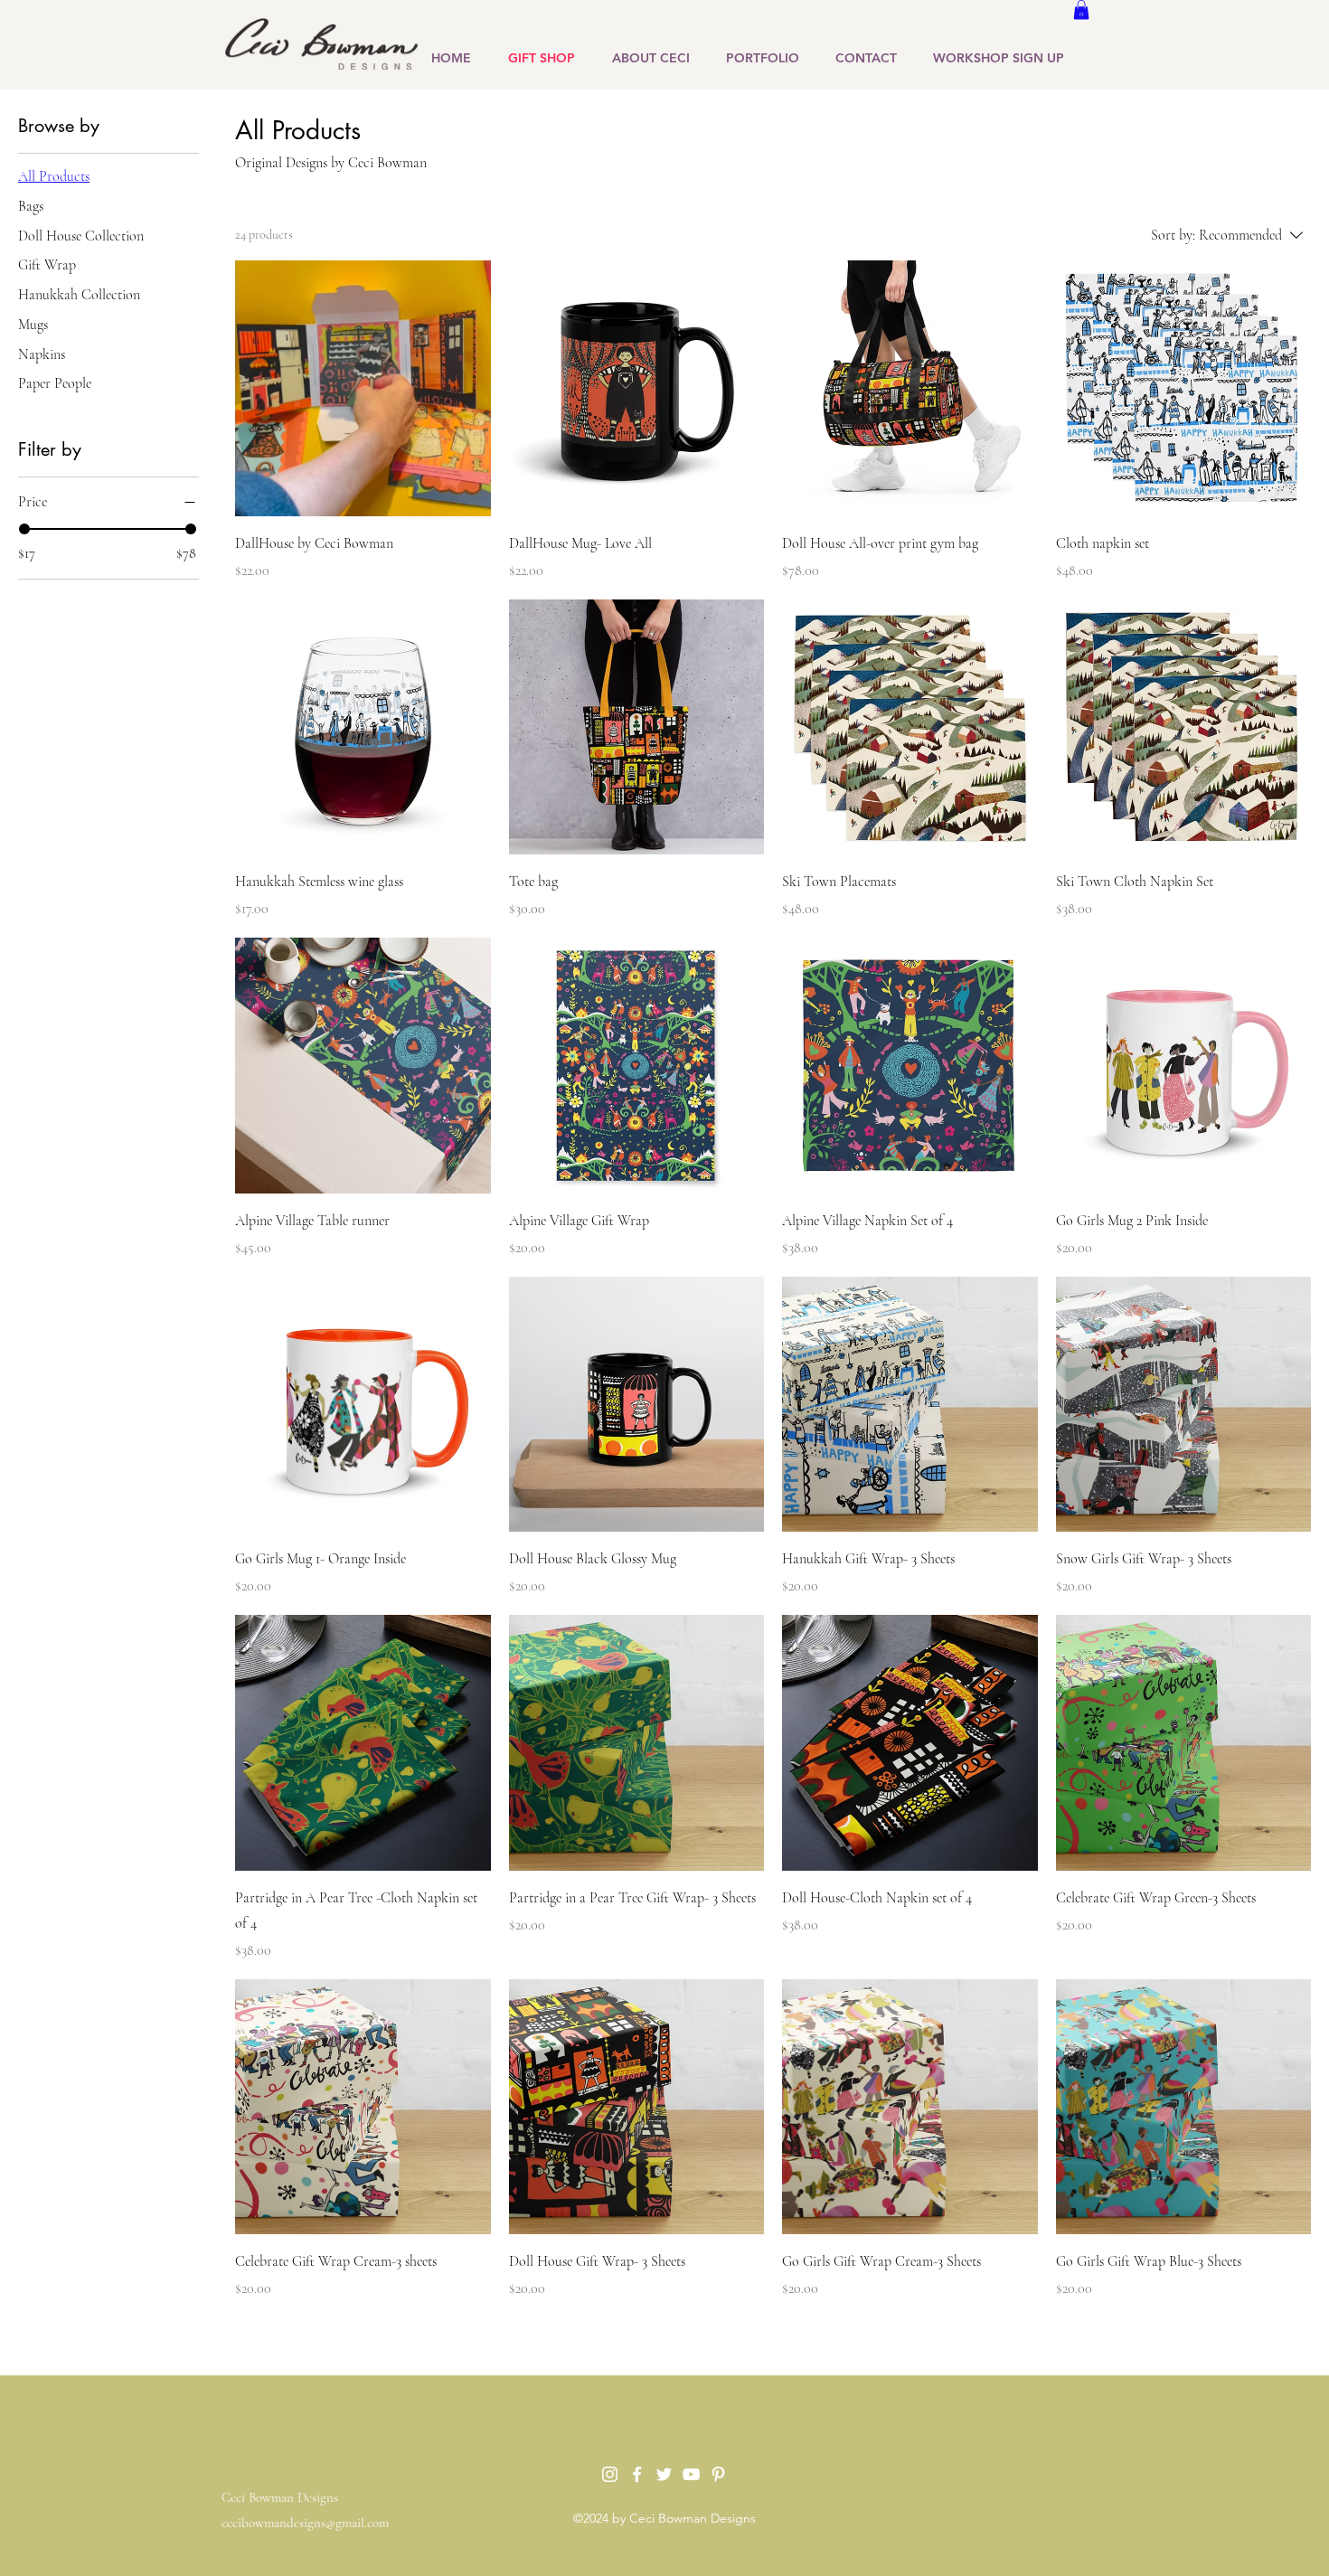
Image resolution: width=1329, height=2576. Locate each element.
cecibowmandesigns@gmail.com (305, 2523)
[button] (1081, 10)
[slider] (24, 529)
